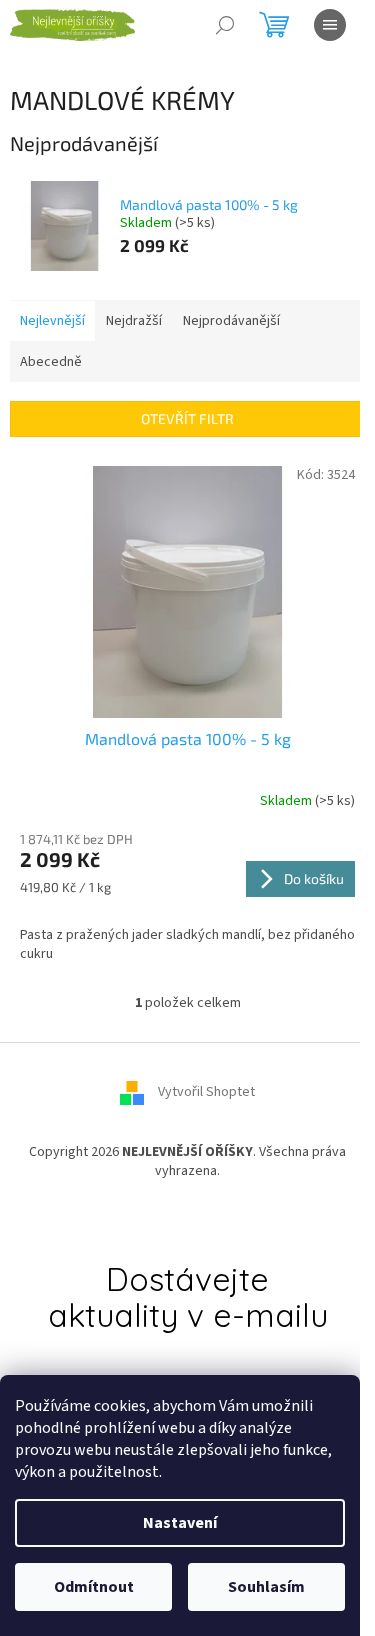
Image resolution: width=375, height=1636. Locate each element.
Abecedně (51, 362)
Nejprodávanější (231, 321)
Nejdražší (134, 321)
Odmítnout (94, 1587)
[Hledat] (225, 25)
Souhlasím (266, 1587)
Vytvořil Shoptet (206, 1092)
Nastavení (180, 1523)
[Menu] (330, 25)
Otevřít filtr (187, 418)
